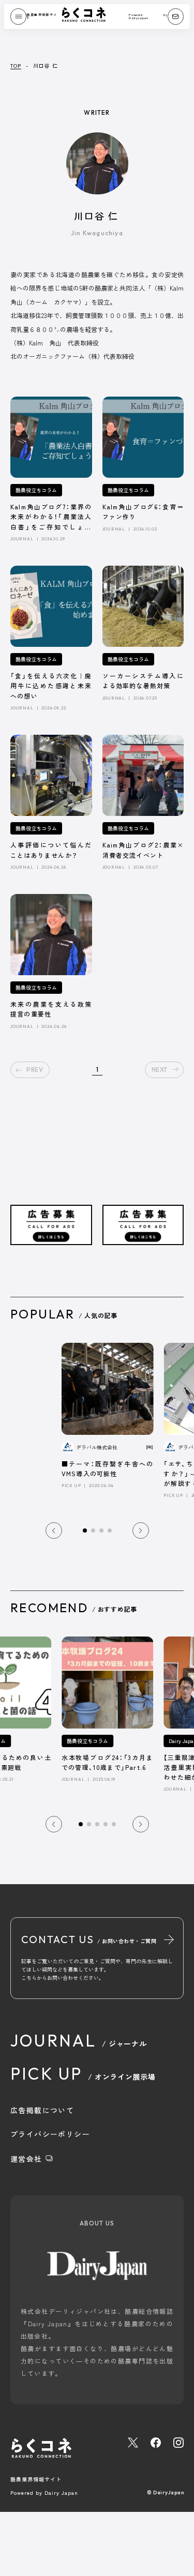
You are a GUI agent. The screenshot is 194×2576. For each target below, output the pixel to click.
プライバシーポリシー (50, 2134)
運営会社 (28, 2159)
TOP (16, 65)
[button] (54, 1531)
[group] (108, 1415)
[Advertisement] (51, 1162)
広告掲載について (42, 2110)
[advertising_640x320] (51, 1237)
